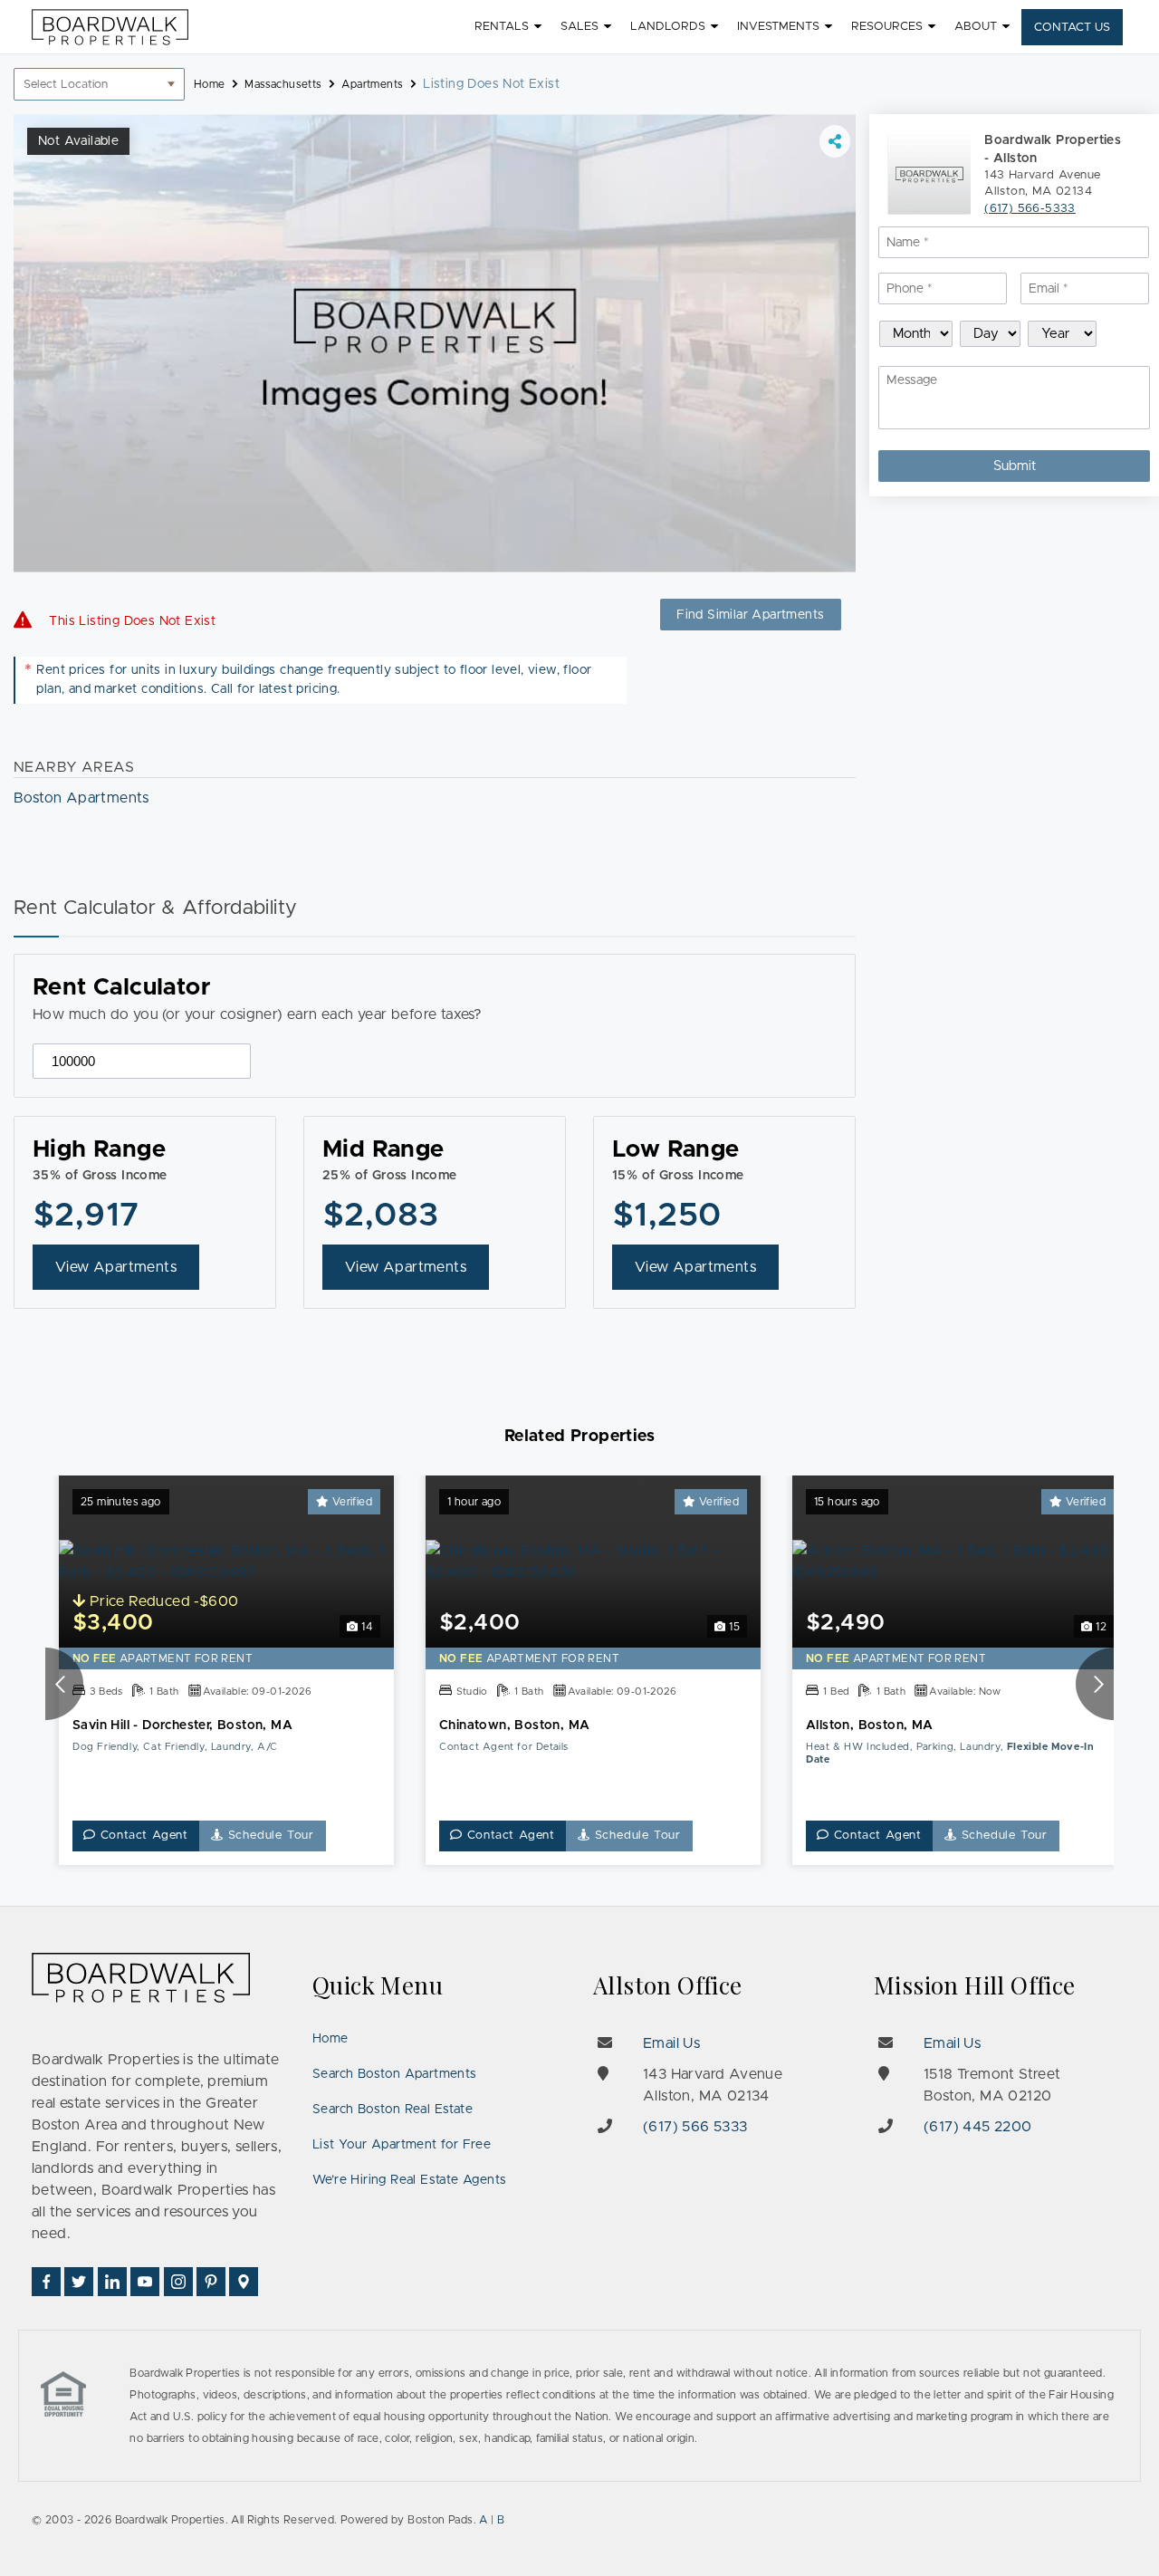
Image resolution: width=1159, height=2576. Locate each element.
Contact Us (1072, 28)
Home (330, 2039)
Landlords (668, 27)
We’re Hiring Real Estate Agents (409, 2180)
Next (1095, 1684)
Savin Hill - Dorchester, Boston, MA (182, 1725)
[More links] (835, 141)
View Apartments (116, 1267)
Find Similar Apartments (750, 615)
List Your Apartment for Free (402, 2145)
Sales (579, 27)
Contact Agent (142, 1836)
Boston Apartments (81, 798)
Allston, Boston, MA (870, 1725)
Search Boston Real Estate (393, 2110)
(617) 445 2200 (978, 2127)
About (976, 27)
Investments (778, 27)
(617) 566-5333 (1030, 209)
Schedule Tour (269, 1836)
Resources (887, 27)
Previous (64, 1684)
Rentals (502, 27)
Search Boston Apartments (395, 2074)
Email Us (671, 2043)
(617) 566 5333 (695, 2127)
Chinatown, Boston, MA (514, 1725)
